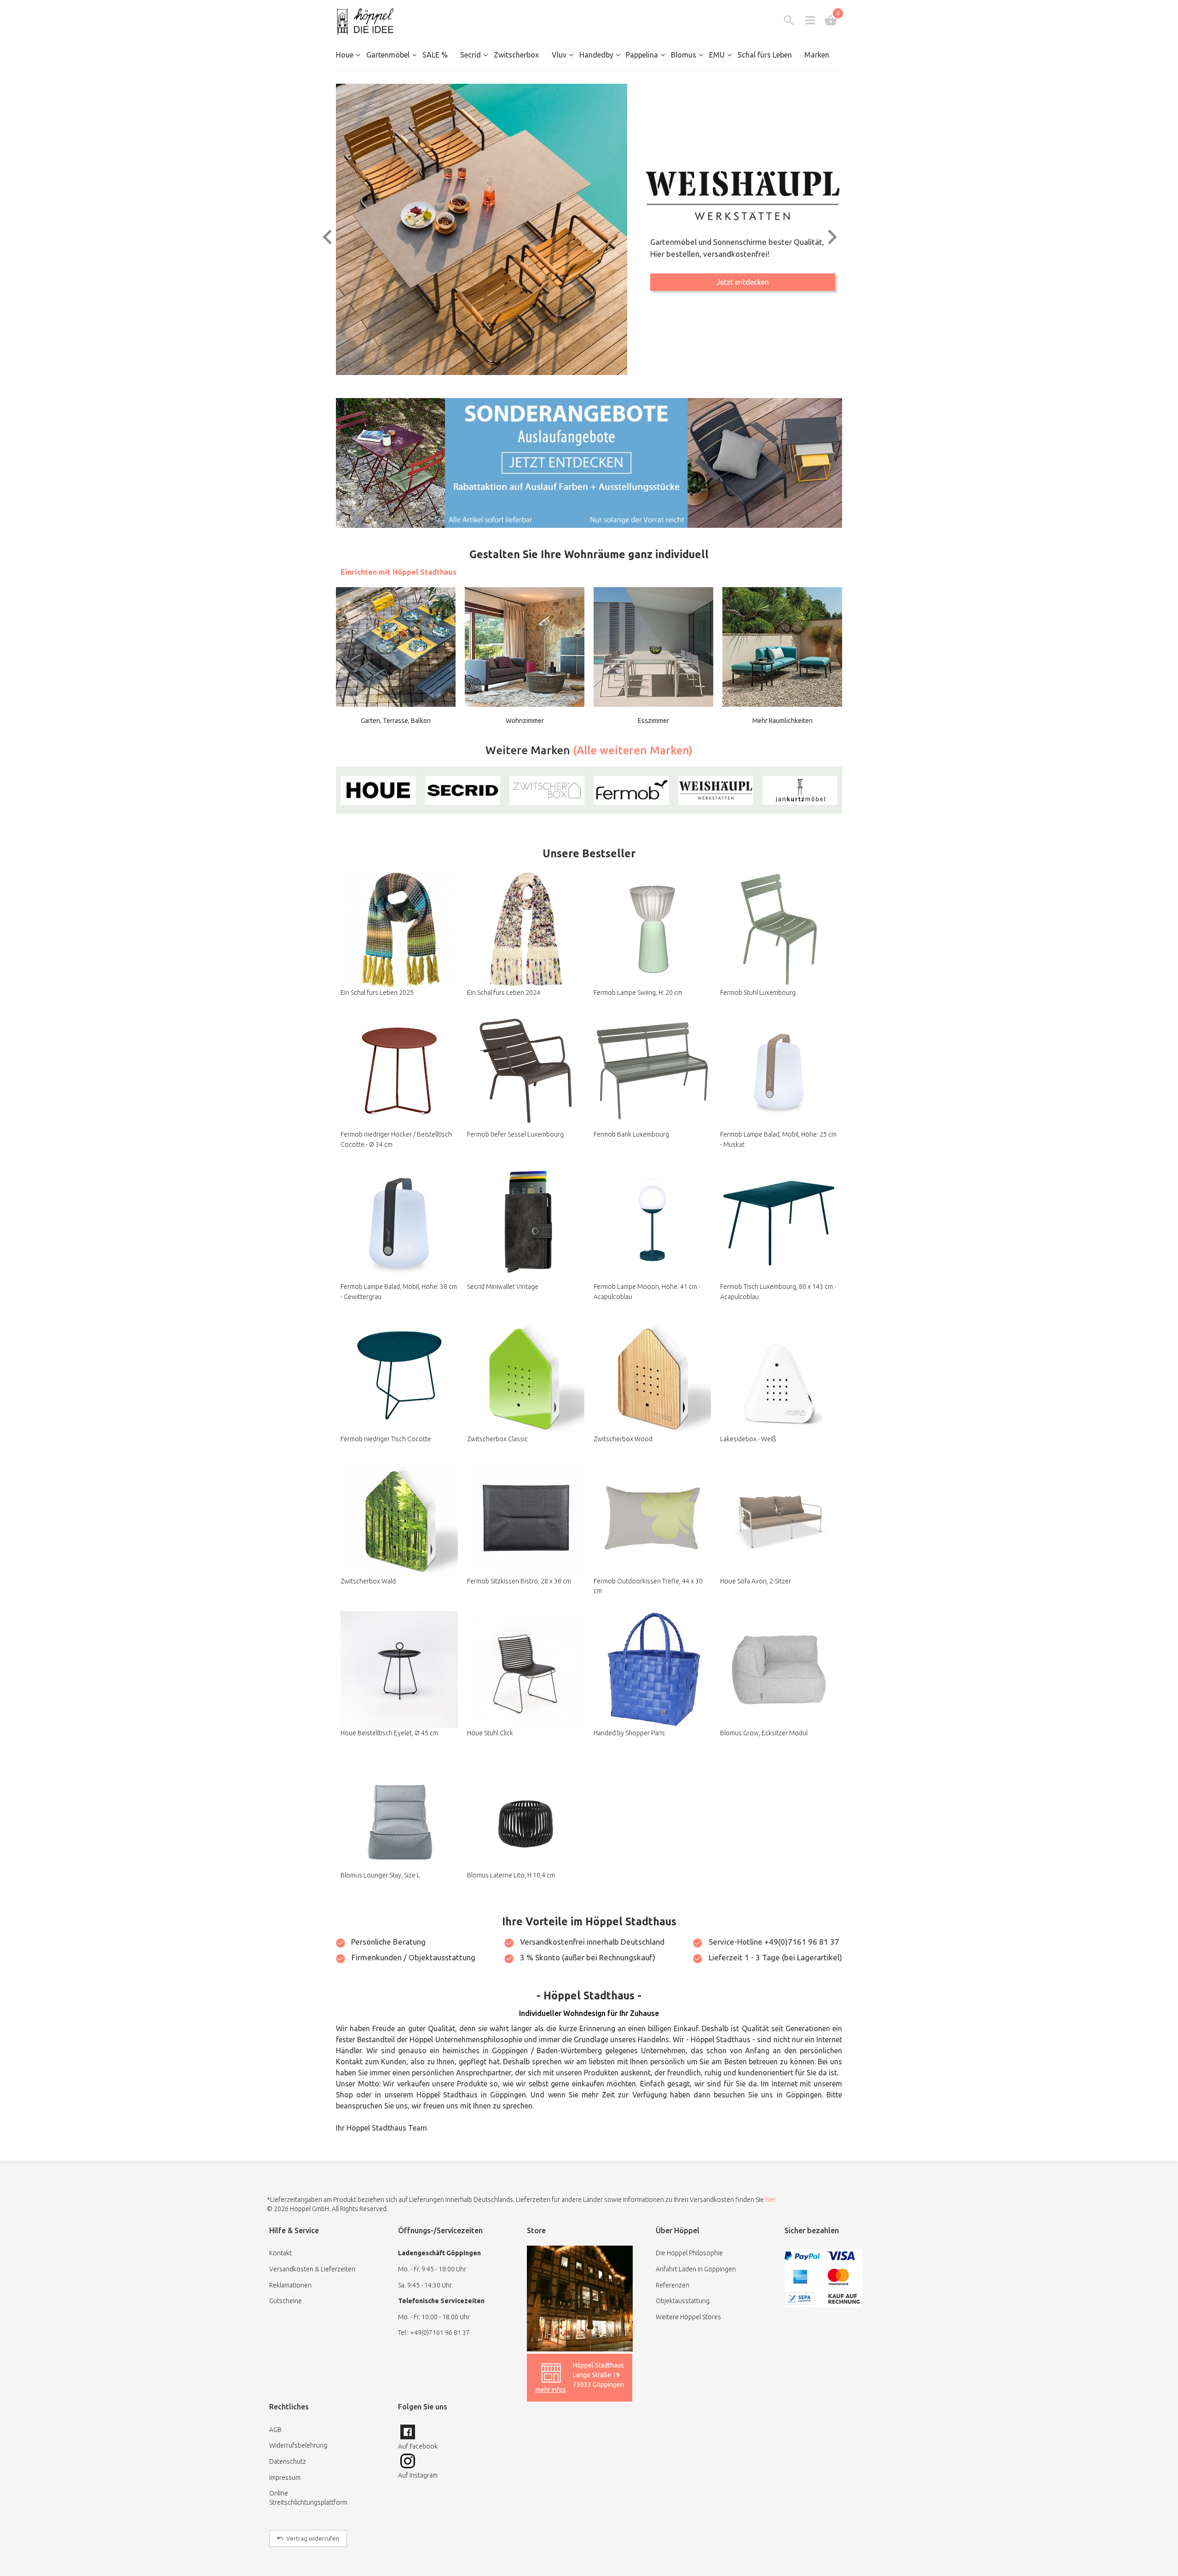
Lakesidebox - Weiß (748, 1439)
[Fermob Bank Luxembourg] (652, 1071)
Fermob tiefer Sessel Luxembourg (515, 1134)
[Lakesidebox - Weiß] (779, 1376)
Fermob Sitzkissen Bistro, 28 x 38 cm (519, 1581)
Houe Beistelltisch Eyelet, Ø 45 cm (389, 1733)
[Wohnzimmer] (525, 647)
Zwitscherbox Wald (368, 1581)
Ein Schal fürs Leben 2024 (504, 993)
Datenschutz (288, 2461)
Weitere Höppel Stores (688, 2317)
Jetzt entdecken (743, 288)
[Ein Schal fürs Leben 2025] (399, 929)
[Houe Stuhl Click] (526, 1670)
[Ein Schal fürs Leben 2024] (526, 929)
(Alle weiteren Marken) (633, 750)
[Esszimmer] (653, 647)
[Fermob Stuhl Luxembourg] (779, 929)
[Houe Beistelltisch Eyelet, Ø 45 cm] (399, 1670)
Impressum (285, 2478)
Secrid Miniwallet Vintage (503, 1287)
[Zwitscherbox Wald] (399, 1518)
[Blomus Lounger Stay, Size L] (399, 1812)
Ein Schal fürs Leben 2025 (377, 993)
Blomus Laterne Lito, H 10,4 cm (511, 1875)
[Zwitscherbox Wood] (652, 1376)
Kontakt (280, 2253)
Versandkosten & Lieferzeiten (312, 2269)
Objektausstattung (683, 2301)
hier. (771, 2200)
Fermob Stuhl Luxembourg (758, 993)
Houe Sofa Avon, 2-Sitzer (756, 1581)
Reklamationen (290, 2285)
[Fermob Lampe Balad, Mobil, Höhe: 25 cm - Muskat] (779, 1071)
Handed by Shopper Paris (629, 1733)
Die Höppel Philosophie (689, 2253)
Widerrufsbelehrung (298, 2445)
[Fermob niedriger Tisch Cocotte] (399, 1376)
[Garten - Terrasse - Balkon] (396, 647)
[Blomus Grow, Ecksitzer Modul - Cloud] (779, 1670)
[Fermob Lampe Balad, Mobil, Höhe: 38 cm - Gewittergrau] (399, 1223)
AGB (275, 2430)
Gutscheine (286, 2301)
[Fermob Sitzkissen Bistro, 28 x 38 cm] (526, 1518)
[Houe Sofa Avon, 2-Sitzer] (779, 1518)
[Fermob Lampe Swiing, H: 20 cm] (652, 929)
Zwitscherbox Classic (497, 1439)
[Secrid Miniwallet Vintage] (526, 1223)
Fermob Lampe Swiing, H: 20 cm (638, 993)
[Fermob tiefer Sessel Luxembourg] (526, 1071)
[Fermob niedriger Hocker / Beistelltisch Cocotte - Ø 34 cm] (399, 1071)
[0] (831, 20)
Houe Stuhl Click (490, 1733)
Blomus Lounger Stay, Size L (380, 1875)
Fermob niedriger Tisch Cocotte (386, 1439)
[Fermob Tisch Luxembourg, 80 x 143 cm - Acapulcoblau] (779, 1223)
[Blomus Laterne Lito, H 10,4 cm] (526, 1812)
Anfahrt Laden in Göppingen (696, 2269)
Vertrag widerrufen (313, 2538)
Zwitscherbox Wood (623, 1439)
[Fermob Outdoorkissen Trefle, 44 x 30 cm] (652, 1518)
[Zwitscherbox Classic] (526, 1376)
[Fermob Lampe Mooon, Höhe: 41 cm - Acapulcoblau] (652, 1223)
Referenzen (673, 2285)
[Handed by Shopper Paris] (652, 1670)
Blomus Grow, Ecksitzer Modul (764, 1733)
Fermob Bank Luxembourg (631, 1134)
